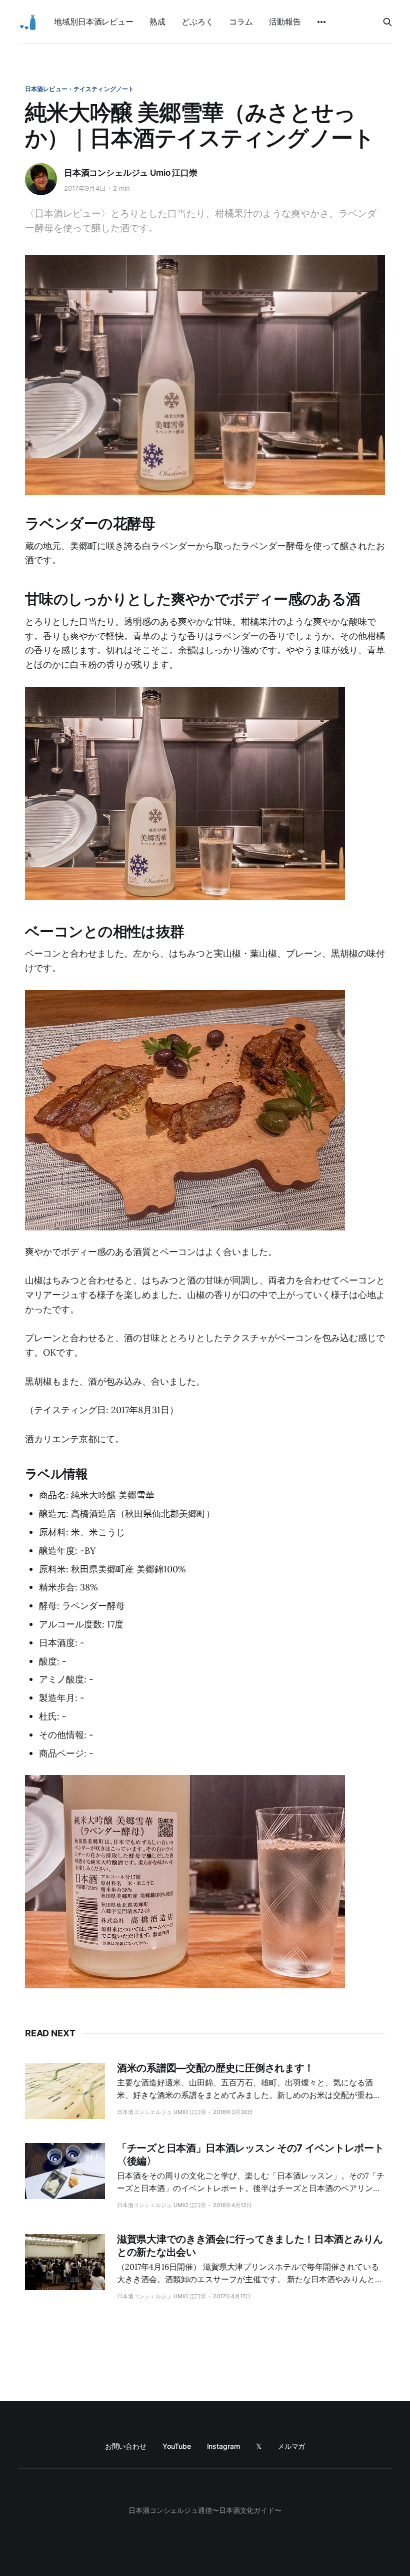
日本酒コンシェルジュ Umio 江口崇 (131, 173)
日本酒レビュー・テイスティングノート (79, 89)
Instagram (223, 2446)
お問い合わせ (126, 2446)
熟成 (157, 22)
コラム (241, 22)
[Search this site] (387, 22)
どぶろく (197, 22)
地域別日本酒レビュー (94, 22)
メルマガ (291, 2446)
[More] (321, 22)
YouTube (176, 2446)
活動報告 (285, 22)
